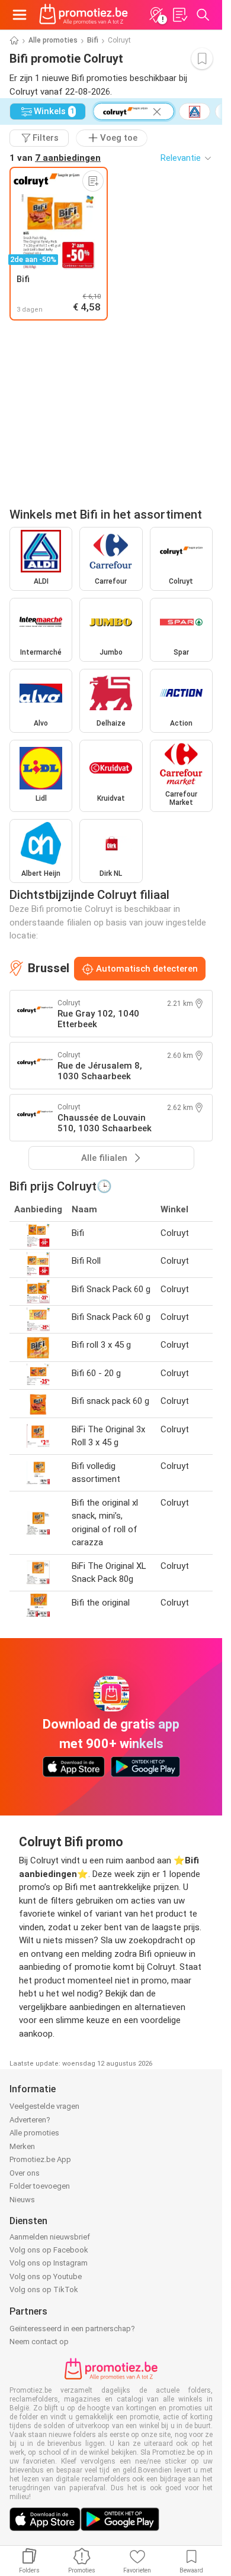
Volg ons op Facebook (49, 2250)
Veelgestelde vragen (44, 2106)
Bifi (93, 40)
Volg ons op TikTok (44, 2289)
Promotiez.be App (40, 2159)
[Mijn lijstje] (179, 15)
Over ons (25, 2173)
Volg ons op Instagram (49, 2263)
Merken (22, 2146)
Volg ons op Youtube (46, 2276)
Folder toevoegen (40, 2186)
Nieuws (22, 2200)
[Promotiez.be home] (84, 15)
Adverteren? (30, 2120)
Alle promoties (53, 40)
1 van (55, 158)
